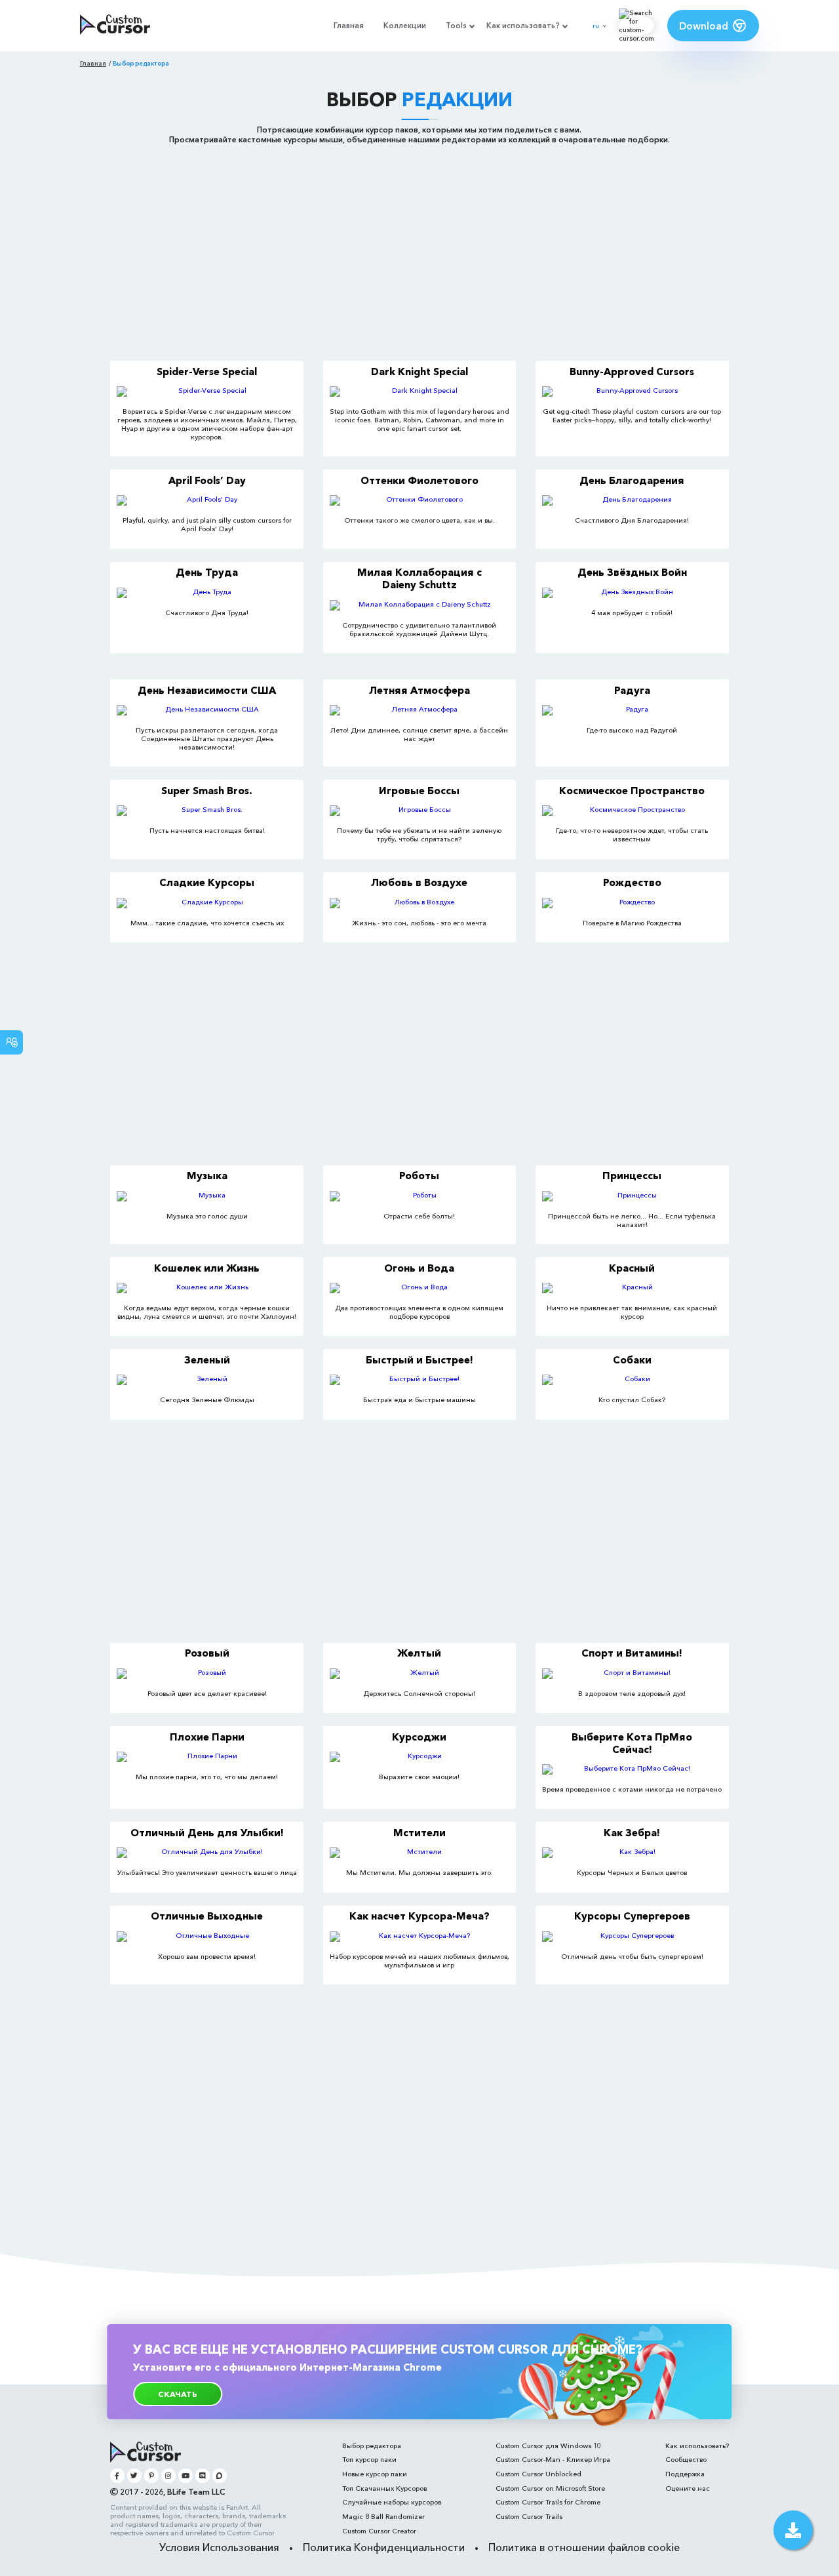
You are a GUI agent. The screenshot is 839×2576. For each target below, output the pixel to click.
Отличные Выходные (207, 1916)
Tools (456, 26)
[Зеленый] (206, 1380)
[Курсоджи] (419, 1757)
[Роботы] (419, 1196)
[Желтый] (419, 1674)
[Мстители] (419, 1853)
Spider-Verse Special (207, 372)
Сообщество (686, 2460)
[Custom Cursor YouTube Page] (185, 2475)
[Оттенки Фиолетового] (419, 500)
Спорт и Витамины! (632, 1653)
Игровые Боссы (419, 791)
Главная (349, 26)
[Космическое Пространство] (632, 811)
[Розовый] (206, 1674)
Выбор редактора (372, 2446)
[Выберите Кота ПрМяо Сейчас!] (632, 1769)
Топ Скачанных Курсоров (384, 2488)
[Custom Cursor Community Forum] (219, 2475)
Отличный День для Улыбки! (207, 1833)
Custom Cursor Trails (529, 2517)
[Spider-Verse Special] (206, 392)
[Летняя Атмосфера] (419, 710)
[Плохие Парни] (206, 1757)
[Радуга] (632, 710)
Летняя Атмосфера (419, 690)
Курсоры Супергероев (632, 1916)
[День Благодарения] (632, 500)
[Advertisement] (419, 249)
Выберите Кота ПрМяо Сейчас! (632, 1743)
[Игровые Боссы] (419, 811)
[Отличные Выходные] (206, 1937)
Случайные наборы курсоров (392, 2502)
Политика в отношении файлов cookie (584, 2547)
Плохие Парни (207, 1737)
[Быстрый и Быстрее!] (419, 1380)
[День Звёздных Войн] (632, 593)
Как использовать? (523, 26)
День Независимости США (207, 690)
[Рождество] (632, 903)
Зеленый (207, 1360)
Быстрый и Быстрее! (419, 1360)
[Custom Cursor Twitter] (134, 2475)
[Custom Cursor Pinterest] (151, 2475)
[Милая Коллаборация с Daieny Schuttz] (419, 605)
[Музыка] (206, 1196)
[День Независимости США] (206, 710)
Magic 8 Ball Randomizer (383, 2517)
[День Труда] (206, 593)
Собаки (632, 1360)
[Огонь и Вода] (419, 1288)
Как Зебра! (632, 1833)
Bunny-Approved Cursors (632, 372)
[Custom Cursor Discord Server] (202, 2475)
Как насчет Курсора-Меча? (419, 1916)
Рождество (632, 882)
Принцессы (632, 1176)
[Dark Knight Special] (419, 392)
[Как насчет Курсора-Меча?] (419, 1937)
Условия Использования (219, 2547)
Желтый (419, 1653)
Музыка (207, 1176)
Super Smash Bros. (207, 791)
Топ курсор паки (369, 2460)
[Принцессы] (632, 1196)
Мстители (419, 1833)
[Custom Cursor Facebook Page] (117, 2475)
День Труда (207, 572)
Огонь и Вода (419, 1268)
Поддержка (685, 2474)
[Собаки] (632, 1380)
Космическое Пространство (632, 791)
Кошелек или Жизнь (207, 1268)
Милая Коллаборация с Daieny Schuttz (419, 578)
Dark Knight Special (419, 372)
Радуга (632, 690)
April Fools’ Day (207, 480)
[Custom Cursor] (115, 26)
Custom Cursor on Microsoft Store (550, 2488)
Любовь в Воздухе (419, 882)
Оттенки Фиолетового (419, 480)
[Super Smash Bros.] (206, 811)
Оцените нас (688, 2488)
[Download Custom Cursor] (793, 2530)
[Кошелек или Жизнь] (206, 1288)
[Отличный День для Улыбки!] (206, 1853)
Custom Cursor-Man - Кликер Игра (553, 2460)
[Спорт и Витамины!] (632, 1674)
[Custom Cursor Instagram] (168, 2475)
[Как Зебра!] (632, 1853)
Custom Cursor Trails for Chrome (548, 2502)
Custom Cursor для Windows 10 (548, 2446)
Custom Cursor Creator (379, 2531)
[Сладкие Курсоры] (206, 903)
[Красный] (632, 1288)
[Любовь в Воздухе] (419, 903)
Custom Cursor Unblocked (538, 2474)
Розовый (207, 1653)
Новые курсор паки (375, 2474)
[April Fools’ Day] (206, 500)
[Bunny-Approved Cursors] (632, 392)
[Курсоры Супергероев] (632, 1937)
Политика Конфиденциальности (384, 2547)
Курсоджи (419, 1737)
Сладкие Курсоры (207, 882)
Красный (632, 1268)
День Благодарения (632, 480)
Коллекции (405, 26)
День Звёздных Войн (632, 572)
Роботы (419, 1176)
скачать (178, 2394)
